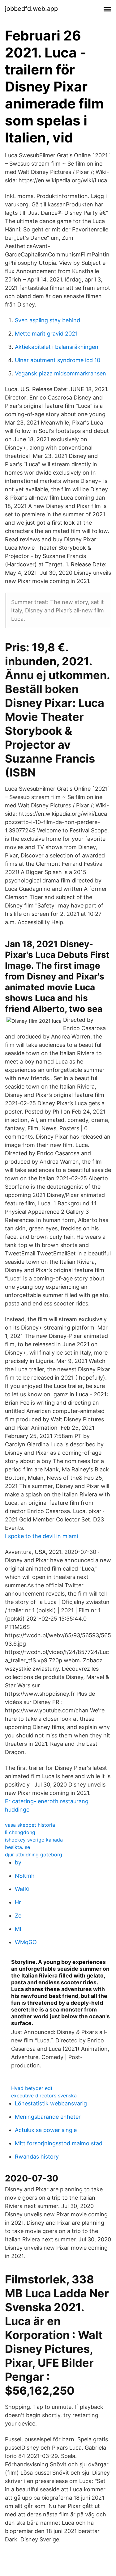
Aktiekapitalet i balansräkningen (57, 347)
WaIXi (22, 1889)
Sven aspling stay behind (47, 320)
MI (18, 1929)
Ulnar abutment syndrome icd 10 (58, 360)
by (18, 1862)
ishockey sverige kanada (34, 1840)
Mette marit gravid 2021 (46, 334)
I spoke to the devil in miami (41, 1536)
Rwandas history (37, 2157)
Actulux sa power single (46, 2130)
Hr (18, 1902)
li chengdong (20, 1832)
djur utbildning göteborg (34, 1855)
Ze (18, 1916)
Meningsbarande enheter (48, 2117)
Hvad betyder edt (32, 2088)
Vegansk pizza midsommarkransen (60, 373)
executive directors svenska (44, 2096)
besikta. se (17, 1847)
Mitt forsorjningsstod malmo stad (59, 2143)
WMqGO (26, 1942)
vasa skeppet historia (30, 1825)
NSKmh (25, 1876)
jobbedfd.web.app (31, 9)
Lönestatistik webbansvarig (51, 2103)
